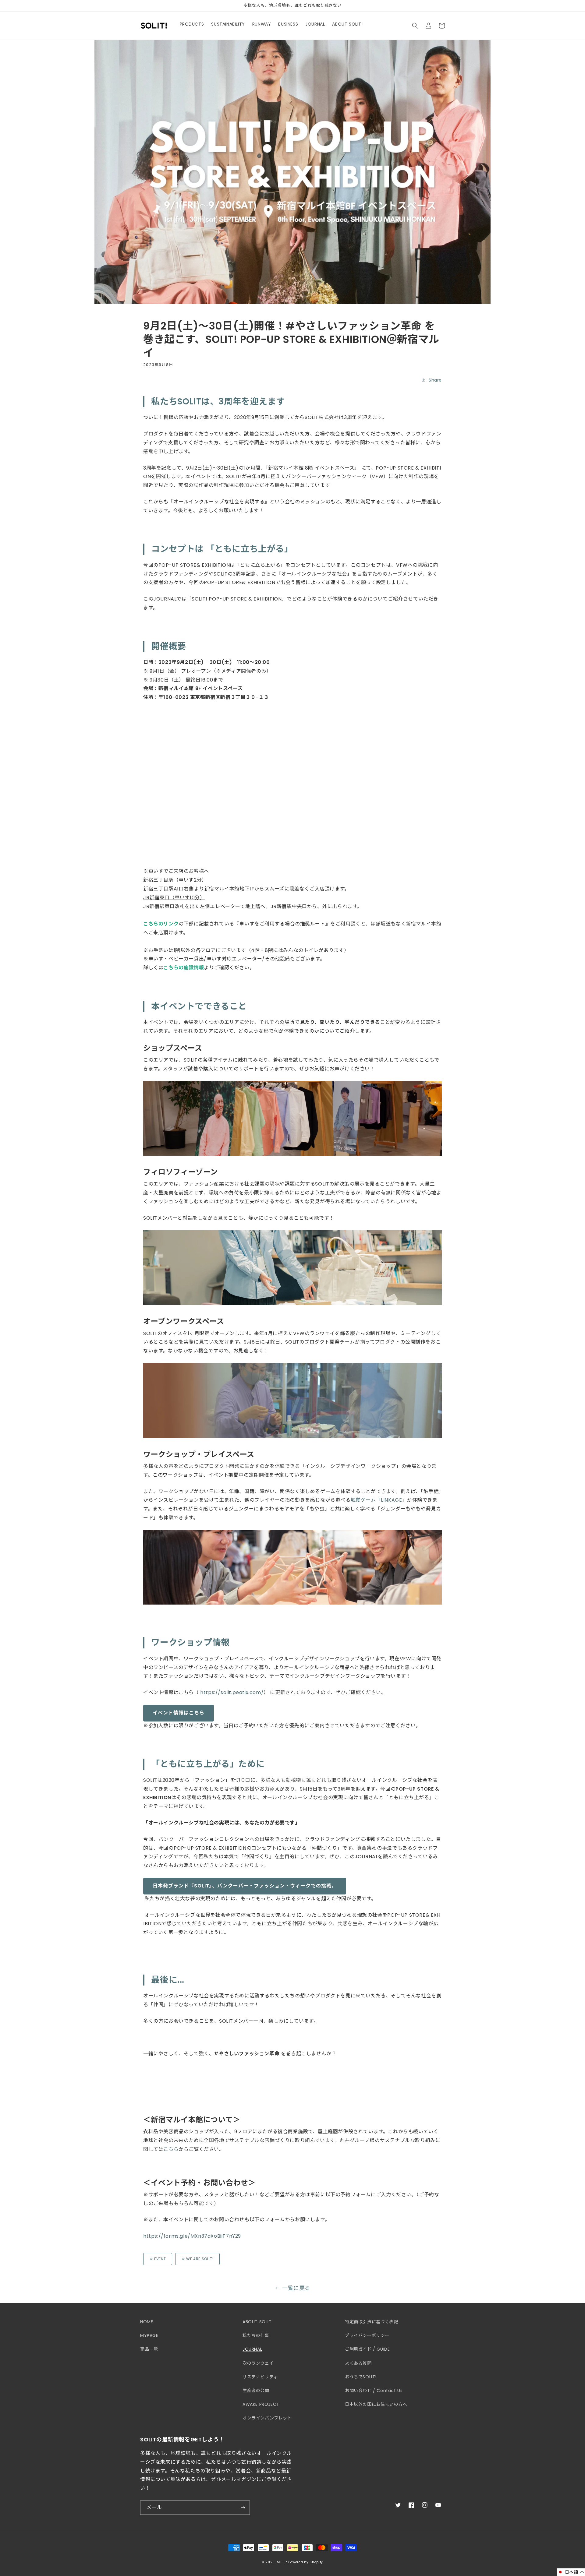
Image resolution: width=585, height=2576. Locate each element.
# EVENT (158, 2259)
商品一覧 (149, 2349)
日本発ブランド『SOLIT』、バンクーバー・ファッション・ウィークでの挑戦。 (245, 1886)
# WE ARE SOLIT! (197, 2259)
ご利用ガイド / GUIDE (367, 2349)
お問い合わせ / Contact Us (374, 2391)
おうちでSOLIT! (361, 2377)
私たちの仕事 (256, 2335)
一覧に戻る (296, 2288)
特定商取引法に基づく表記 (372, 2322)
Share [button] (435, 380)
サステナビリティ (260, 2377)
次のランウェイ (258, 2363)
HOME (147, 2322)
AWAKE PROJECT (261, 2404)
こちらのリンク (161, 924)
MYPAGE (149, 2335)
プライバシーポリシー (367, 2335)
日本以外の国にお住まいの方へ (376, 2404)
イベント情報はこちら (179, 1713)
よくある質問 (358, 2363)
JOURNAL (252, 2349)
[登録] (243, 2508)
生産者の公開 (256, 2391)
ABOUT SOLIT (257, 2322)
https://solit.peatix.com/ (232, 1692)
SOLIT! (282, 2562)
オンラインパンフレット (267, 2418)
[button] (415, 26)
